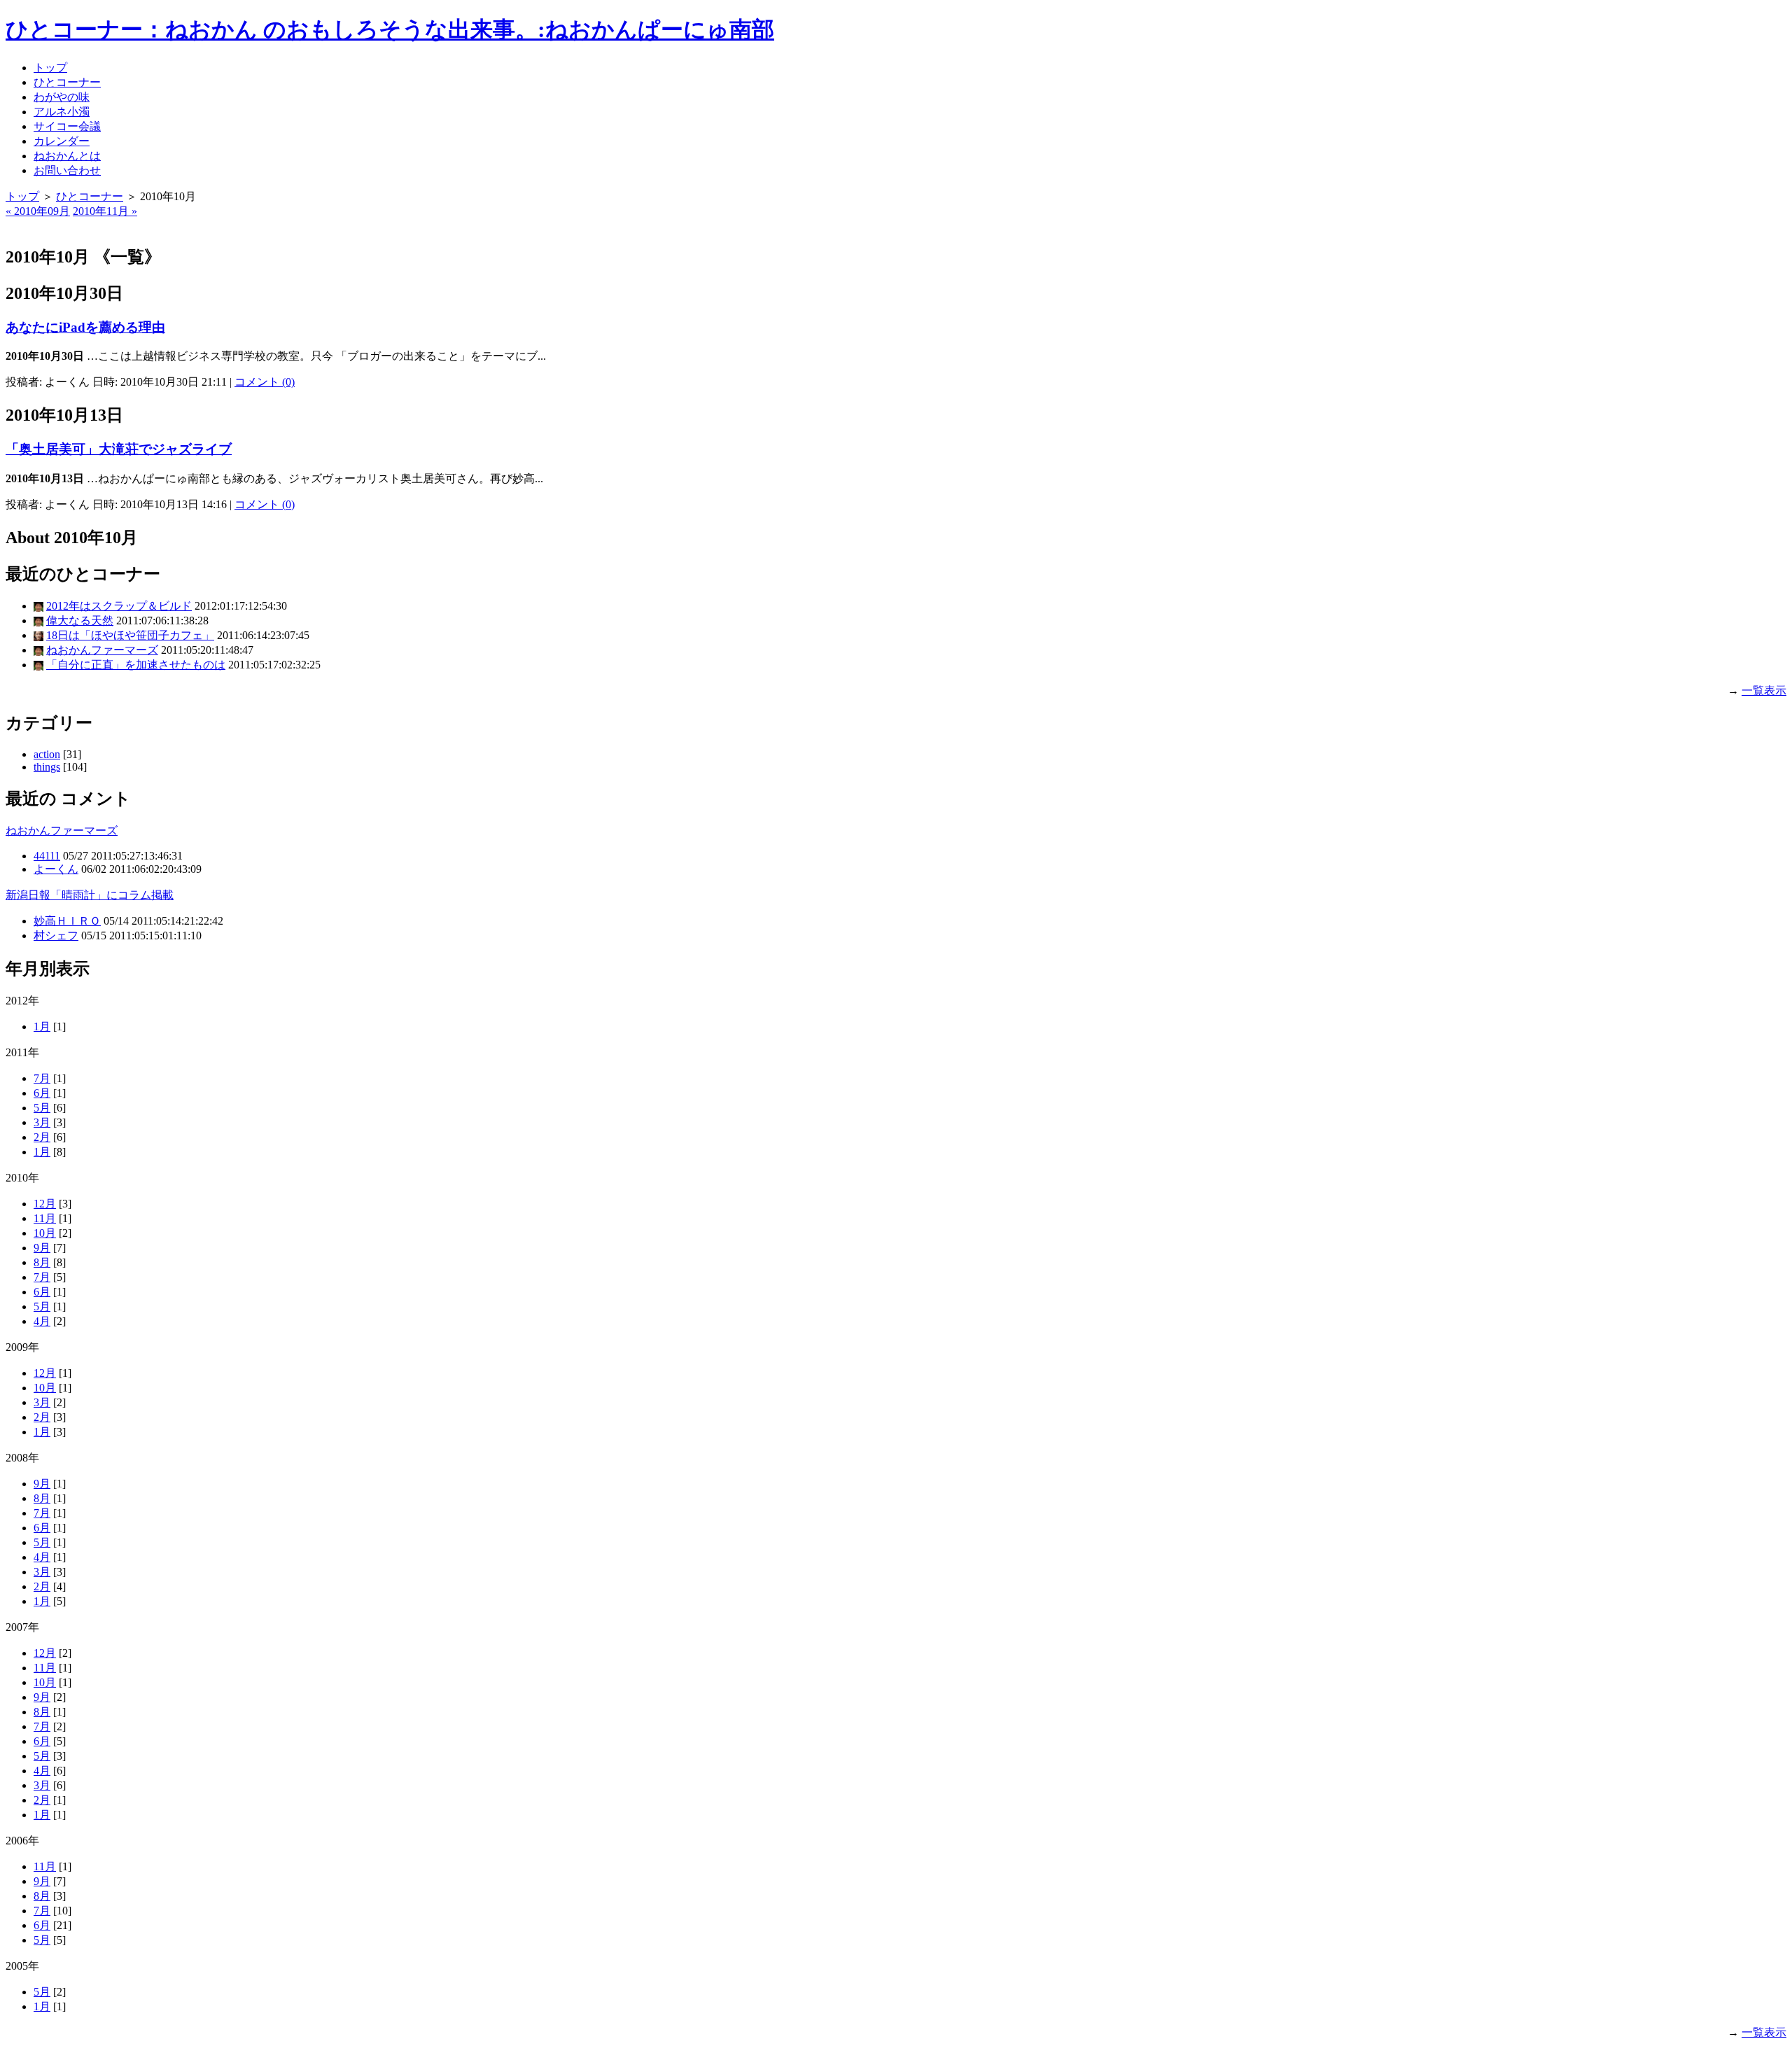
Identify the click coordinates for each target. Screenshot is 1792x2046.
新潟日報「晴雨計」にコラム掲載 (90, 895)
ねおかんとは (67, 156)
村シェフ (56, 936)
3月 (42, 1122)
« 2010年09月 (38, 211)
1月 (42, 1026)
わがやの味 (62, 97)
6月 (42, 1093)
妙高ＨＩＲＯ (67, 921)
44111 (47, 856)
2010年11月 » (105, 211)
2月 (42, 1137)
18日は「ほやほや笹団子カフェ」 (130, 635)
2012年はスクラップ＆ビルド (119, 606)
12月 (45, 1204)
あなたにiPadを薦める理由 (85, 327)
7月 (42, 1078)
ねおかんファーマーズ (102, 650)
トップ (50, 68)
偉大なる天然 (80, 621)
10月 (45, 1233)
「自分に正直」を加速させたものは (136, 665)
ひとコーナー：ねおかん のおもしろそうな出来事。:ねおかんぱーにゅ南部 (390, 29)
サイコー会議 (67, 126)
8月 (42, 1262)
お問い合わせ (67, 170)
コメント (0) (265, 382)
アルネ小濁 (62, 112)
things (47, 767)
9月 (42, 1248)
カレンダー (62, 141)
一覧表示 (1764, 691)
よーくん (56, 869)
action (47, 754)
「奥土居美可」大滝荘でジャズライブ (119, 449)
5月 (42, 1108)
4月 (42, 1321)
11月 (45, 1218)
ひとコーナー (67, 82)
